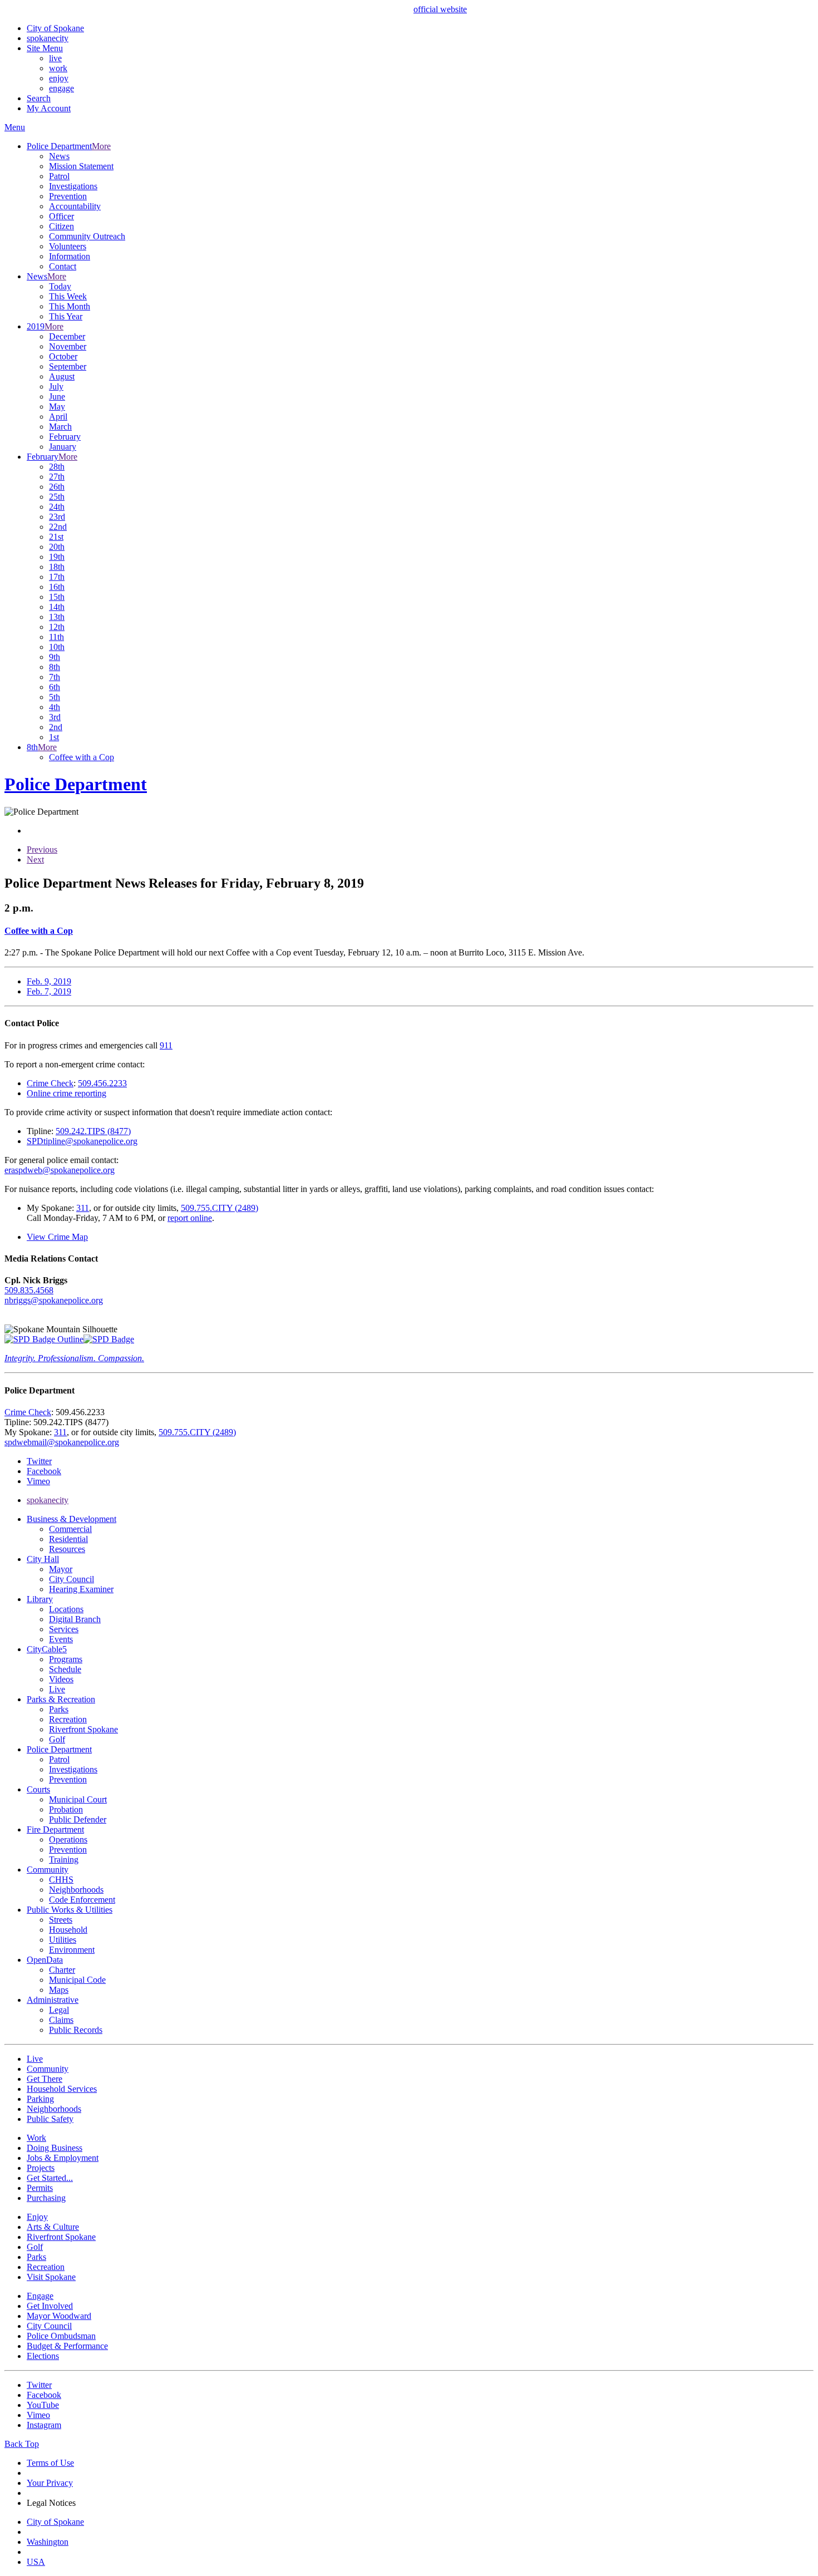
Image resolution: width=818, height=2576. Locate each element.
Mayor (61, 1569)
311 (83, 1208)
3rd (55, 717)
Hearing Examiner (81, 1589)
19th (57, 557)
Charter (62, 1970)
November (68, 346)
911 (166, 1045)
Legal (59, 2010)
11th (56, 637)
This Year (66, 316)
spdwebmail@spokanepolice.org (62, 1442)
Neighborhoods (76, 1890)
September (68, 366)
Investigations (73, 186)
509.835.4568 (29, 1290)
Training (64, 1860)
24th (57, 507)
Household (68, 1930)
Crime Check (50, 1083)
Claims (61, 2020)
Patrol (59, 176)
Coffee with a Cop (82, 757)
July (56, 386)
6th (55, 687)
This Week (68, 296)
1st (54, 737)
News (59, 156)
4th (55, 707)
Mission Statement (81, 166)
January (63, 447)
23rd (57, 517)
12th (57, 627)
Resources (67, 1549)
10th (57, 647)
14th (57, 607)
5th (55, 697)
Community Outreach (87, 236)
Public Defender (78, 1819)
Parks (59, 1709)
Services (64, 1629)
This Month (70, 306)
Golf (57, 1739)
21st (56, 537)
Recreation (68, 1719)
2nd (56, 727)
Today (60, 286)
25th (57, 497)
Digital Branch (75, 1619)
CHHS (61, 1880)
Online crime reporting (66, 1093)
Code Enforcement (82, 1900)
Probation (66, 1809)
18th (57, 567)
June (57, 397)
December (67, 336)
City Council (72, 1579)
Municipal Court (78, 1799)
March (60, 427)
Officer (61, 216)
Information (70, 256)
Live (57, 1689)
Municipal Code (77, 1980)
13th (57, 617)
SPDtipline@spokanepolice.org (82, 1141)
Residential (68, 1539)
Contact (63, 266)
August (62, 376)
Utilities (63, 1940)
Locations (66, 1609)
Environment (72, 1950)
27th (57, 477)
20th (57, 547)
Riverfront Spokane (83, 1729)
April (58, 417)
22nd (58, 527)
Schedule (65, 1669)
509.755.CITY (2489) (220, 1208)
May (57, 407)
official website (440, 9)
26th (57, 487)
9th (55, 657)
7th (55, 677)
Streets (61, 1920)
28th (57, 467)
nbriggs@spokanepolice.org (54, 1300)
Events (61, 1639)
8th (55, 667)
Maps (59, 1990)
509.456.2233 (102, 1083)
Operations (68, 1839)
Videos (61, 1679)
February (65, 437)
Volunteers (68, 246)
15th (57, 597)
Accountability (75, 206)
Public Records (76, 2030)
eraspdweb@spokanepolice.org (60, 1170)
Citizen (61, 226)
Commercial (70, 1529)
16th (57, 587)
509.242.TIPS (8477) (93, 1131)
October (63, 356)
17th (57, 577)
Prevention (68, 196)
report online (190, 1218)
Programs (66, 1659)
